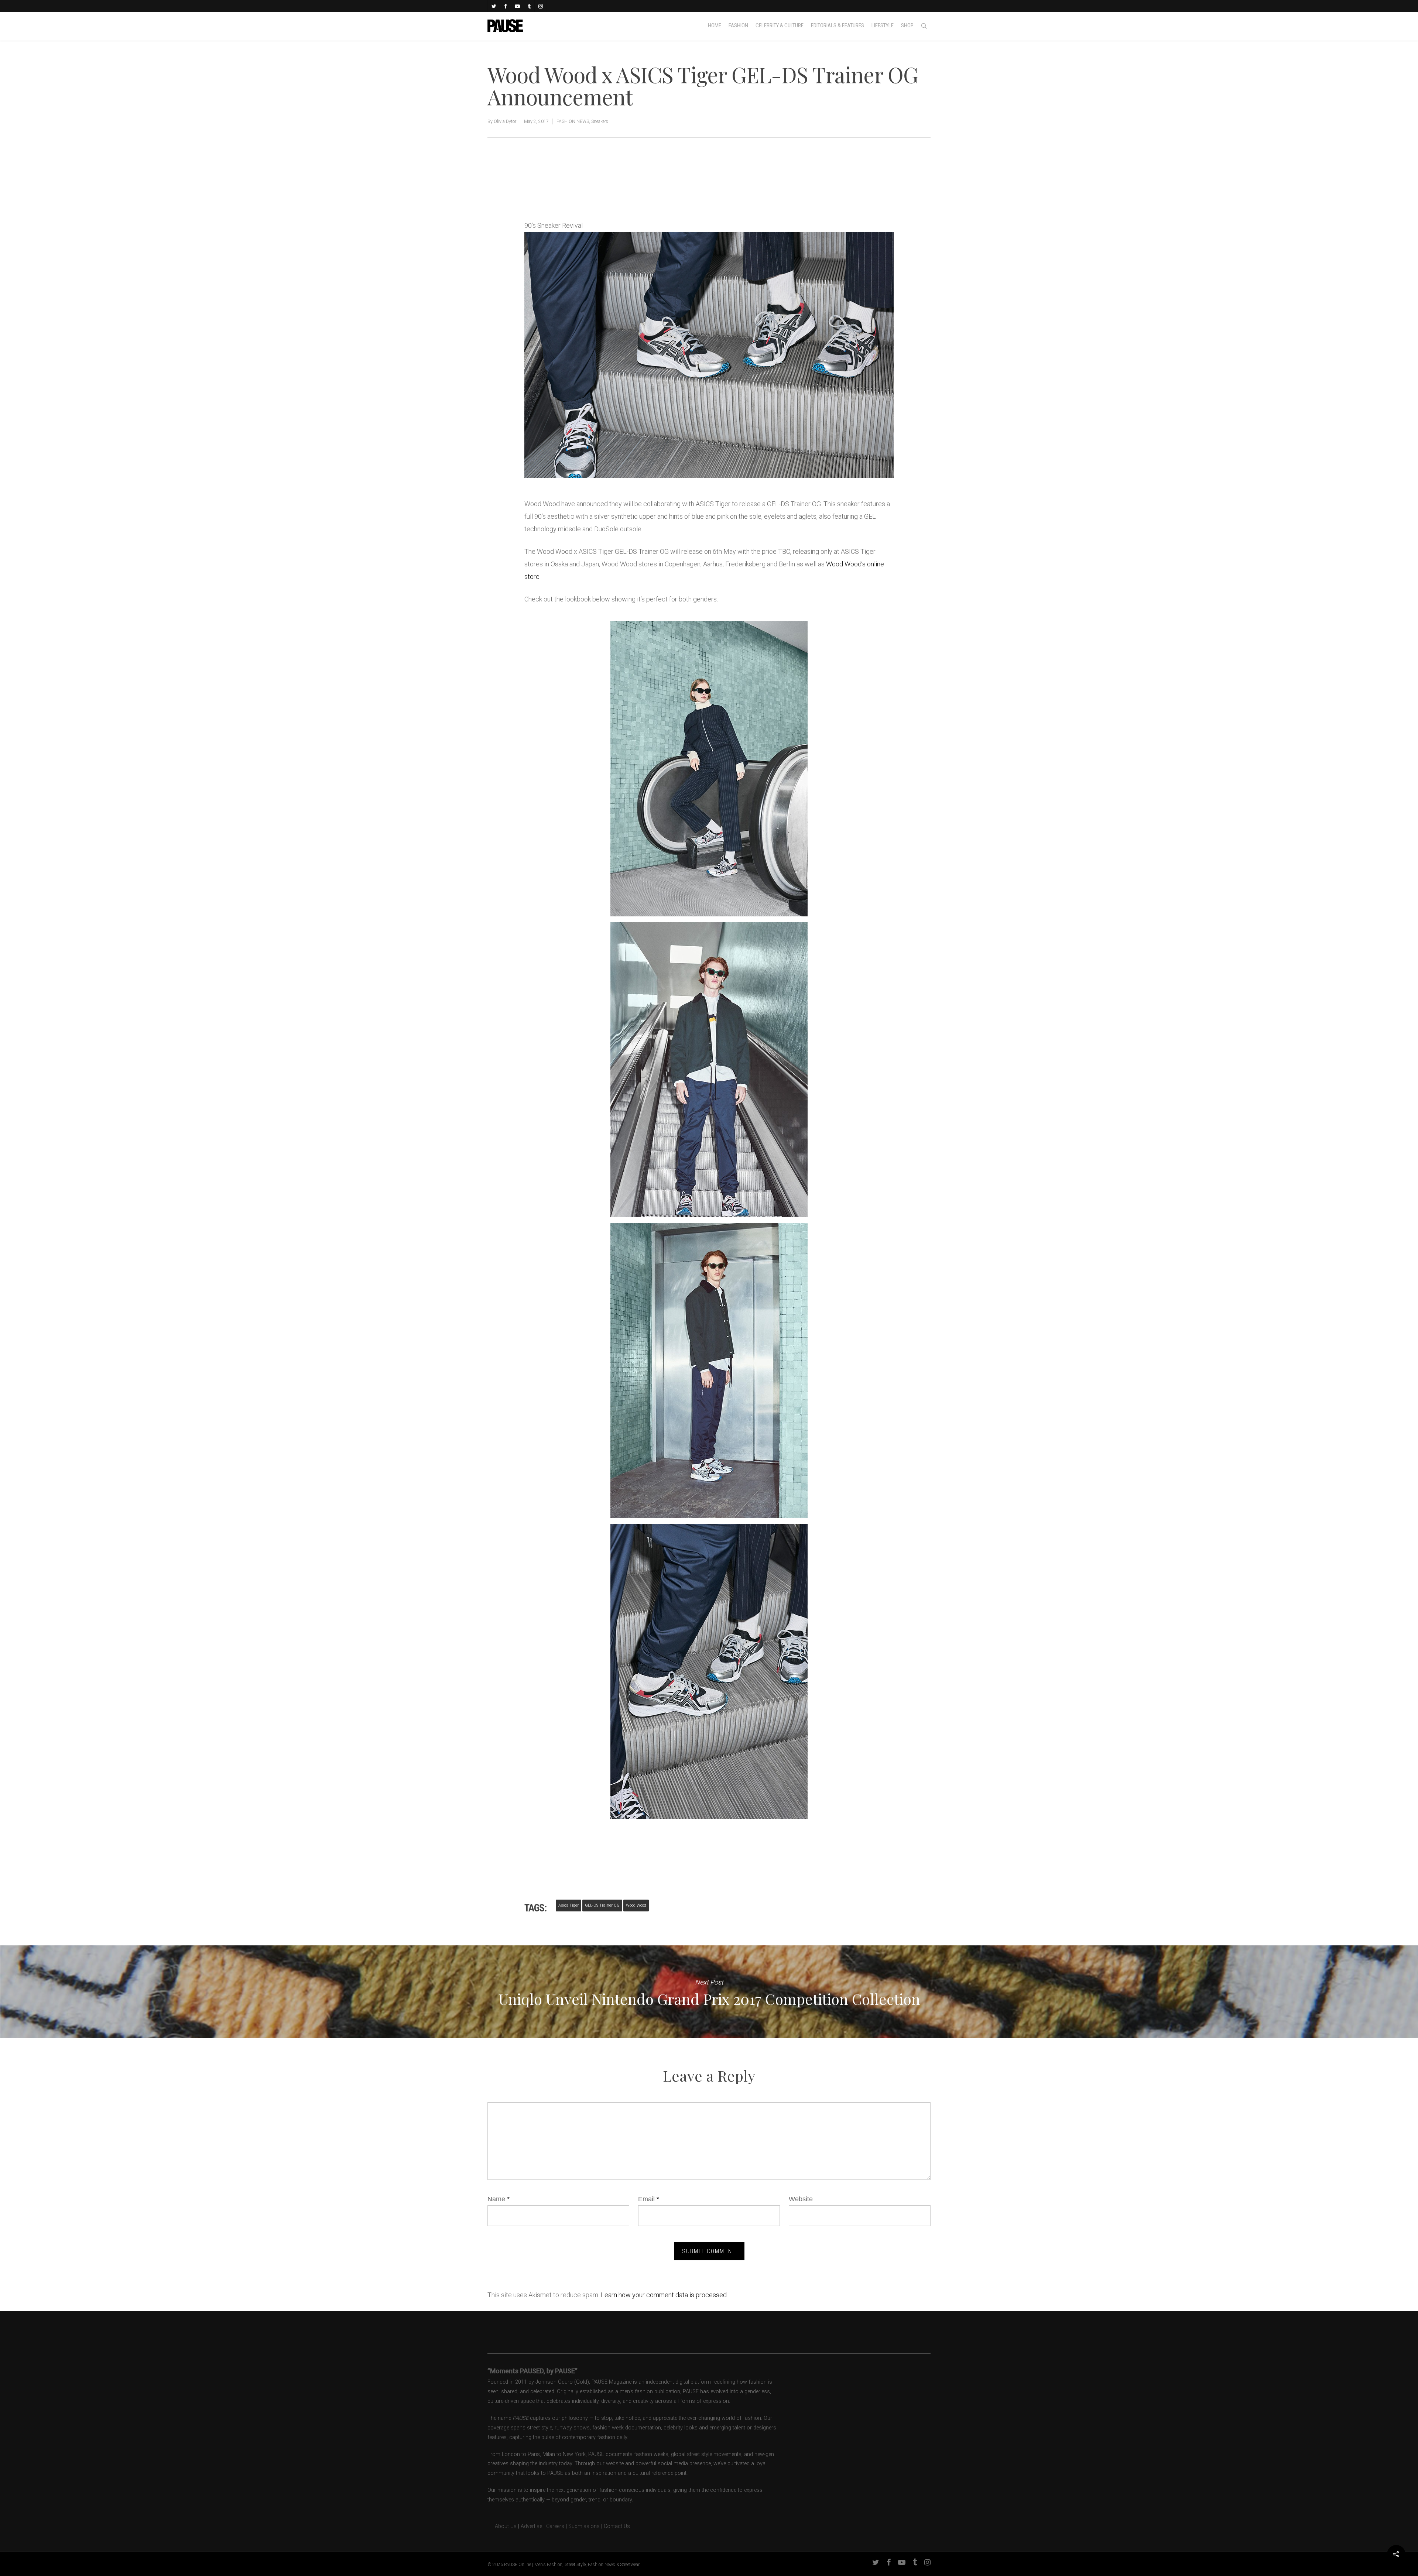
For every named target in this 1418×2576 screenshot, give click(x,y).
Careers (555, 2526)
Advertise (531, 2526)
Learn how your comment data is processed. (664, 2295)
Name (499, 2199)
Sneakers (600, 121)
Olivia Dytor (505, 121)
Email (649, 2199)
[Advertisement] (611, 194)
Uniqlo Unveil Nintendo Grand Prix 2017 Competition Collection (709, 1992)
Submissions (584, 2526)
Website (801, 2199)
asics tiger (568, 1905)
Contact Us (617, 2526)
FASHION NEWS (573, 121)
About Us (502, 2526)
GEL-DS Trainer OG (602, 1905)
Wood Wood (636, 1905)
